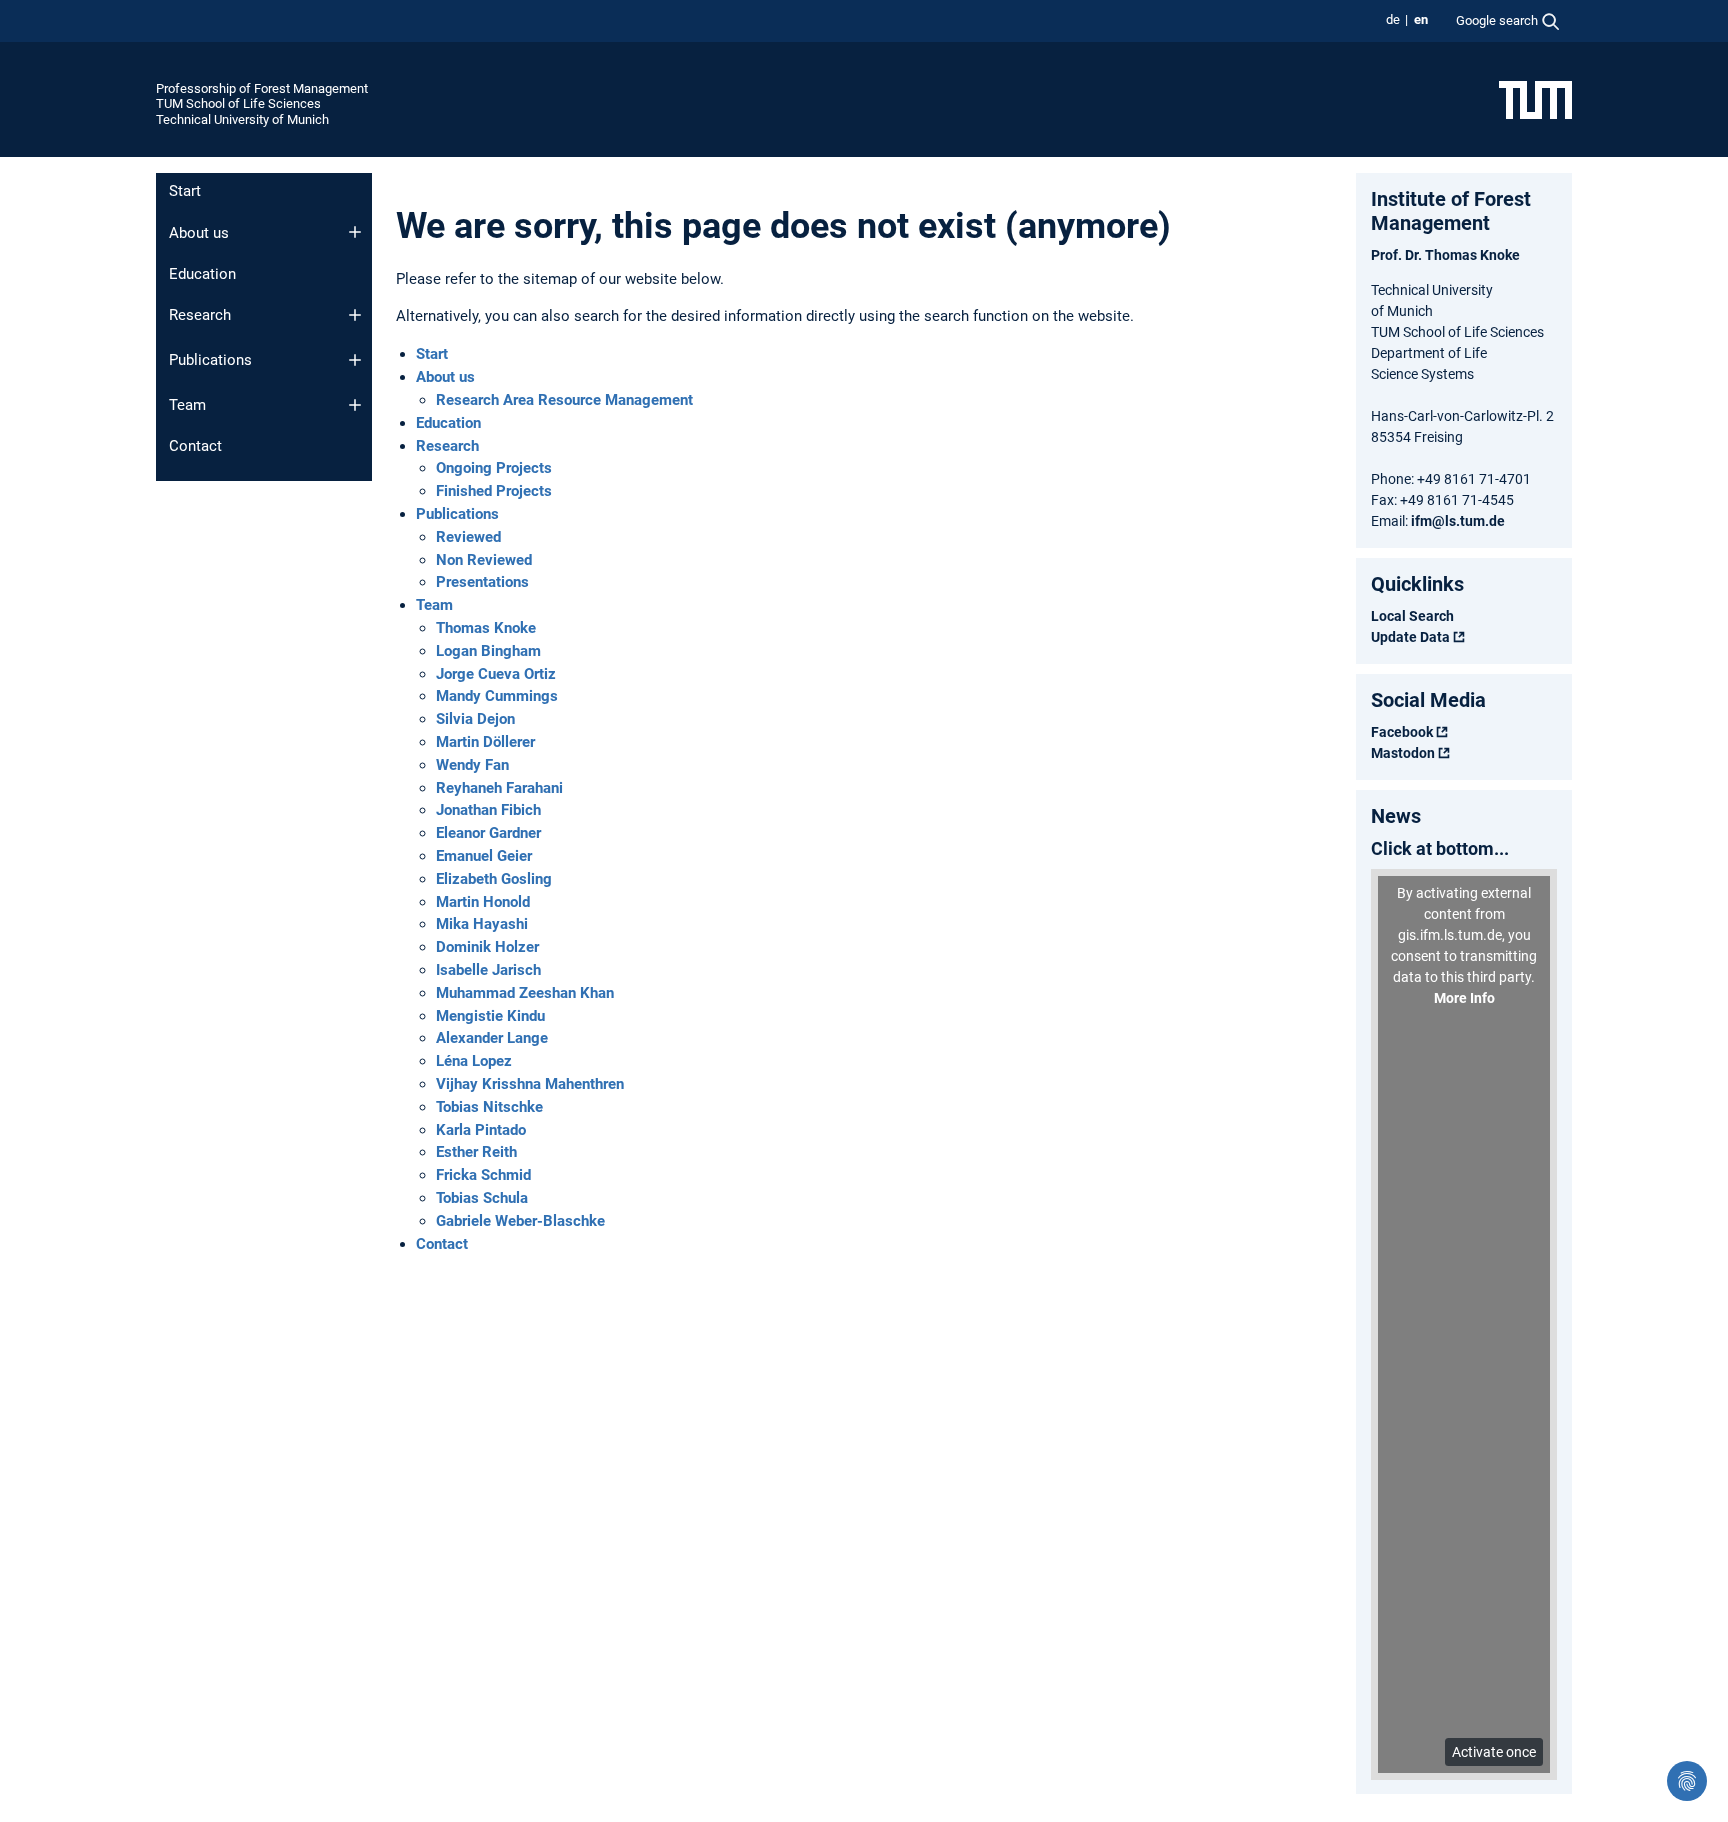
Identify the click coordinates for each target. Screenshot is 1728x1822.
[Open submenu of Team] (355, 405)
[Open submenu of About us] (355, 232)
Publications (210, 360)
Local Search (1412, 616)
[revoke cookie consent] (1687, 1781)
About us (199, 233)
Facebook (1402, 732)
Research (200, 315)
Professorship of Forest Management (262, 88)
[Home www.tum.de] (1535, 99)
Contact (195, 446)
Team (187, 405)
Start (185, 191)
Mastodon (1403, 753)
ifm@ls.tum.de (1458, 521)
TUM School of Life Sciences (238, 103)
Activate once (1494, 1752)
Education (202, 274)
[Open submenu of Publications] (355, 360)
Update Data (1410, 637)
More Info (1464, 998)
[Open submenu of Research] (355, 315)
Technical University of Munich (242, 119)
